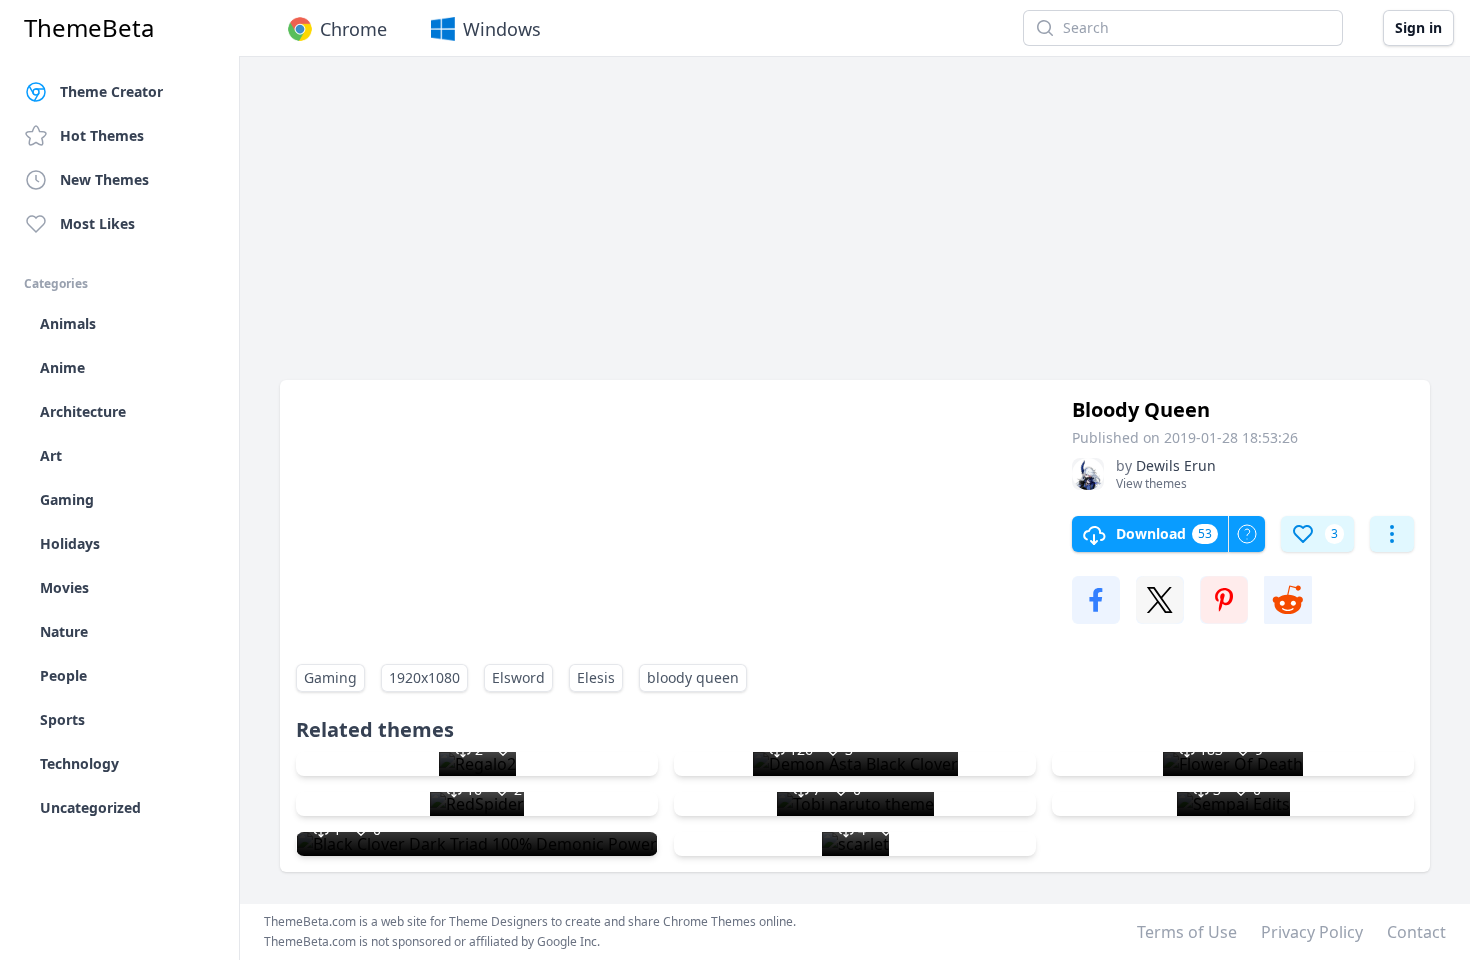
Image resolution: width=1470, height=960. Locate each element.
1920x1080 (424, 677)
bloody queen (693, 677)
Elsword (518, 677)
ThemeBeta (89, 28)
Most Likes (97, 223)
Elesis (596, 677)
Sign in (1418, 27)
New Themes (104, 179)
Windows (502, 29)
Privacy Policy (1312, 932)
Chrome (353, 29)
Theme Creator (111, 91)
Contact (1416, 932)
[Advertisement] (855, 228)
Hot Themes (102, 135)
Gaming (330, 677)
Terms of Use (1187, 932)
